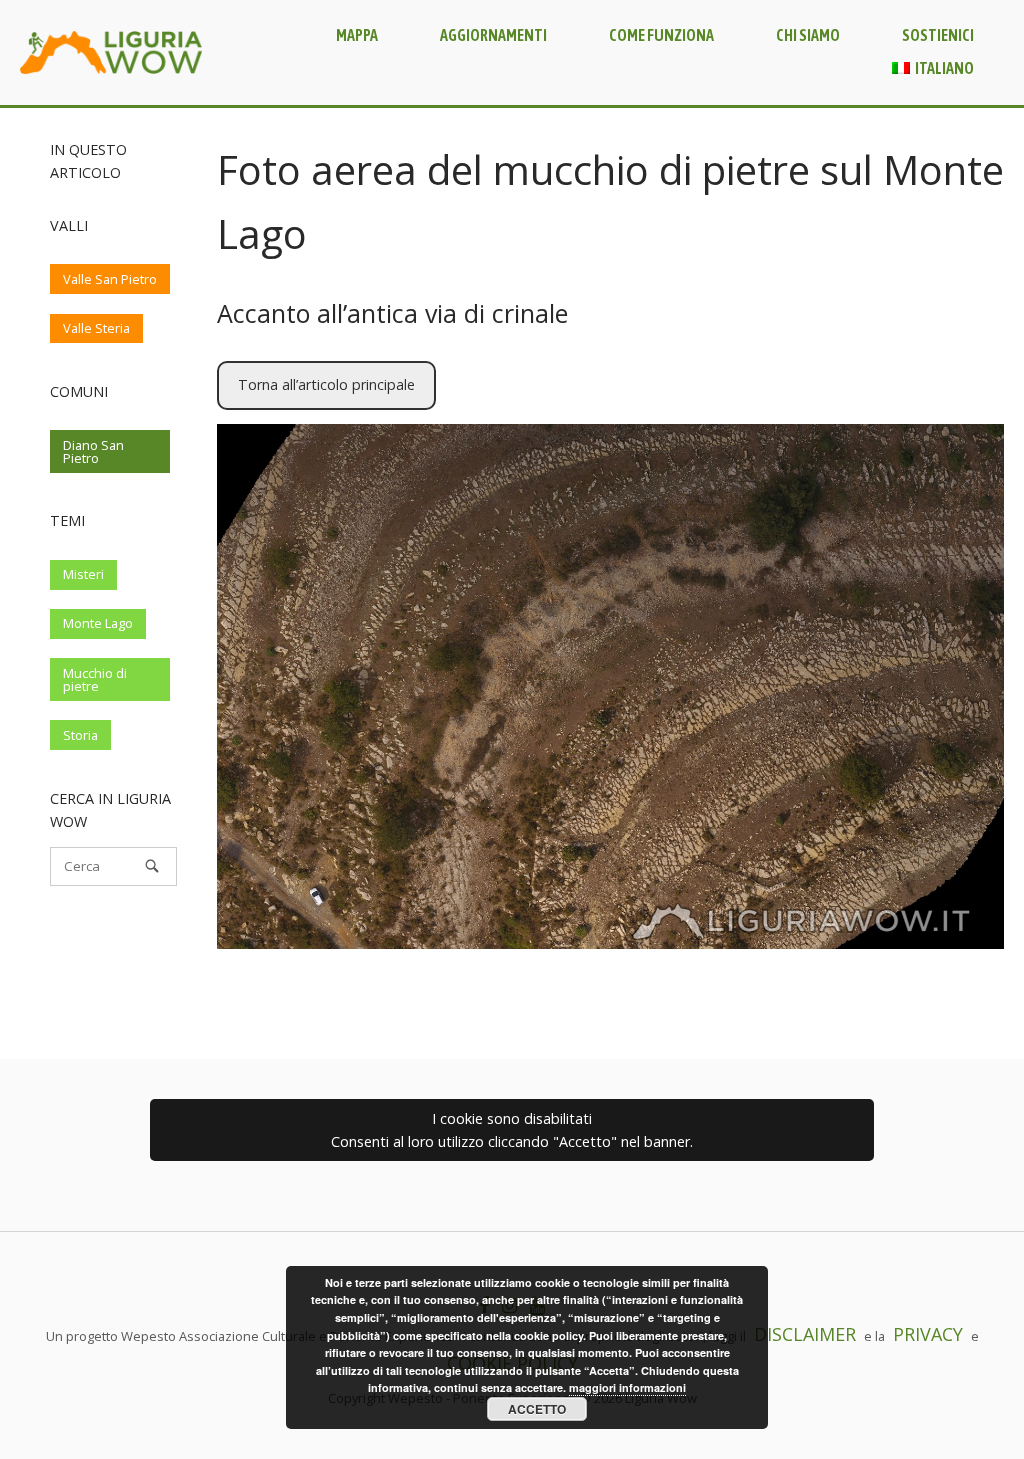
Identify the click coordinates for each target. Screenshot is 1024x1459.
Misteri (83, 574)
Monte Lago (98, 623)
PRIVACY (928, 1334)
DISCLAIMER (805, 1334)
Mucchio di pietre (95, 679)
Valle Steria (96, 328)
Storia (80, 735)
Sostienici (938, 35)
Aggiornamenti (493, 35)
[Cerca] (152, 866)
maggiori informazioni (627, 1387)
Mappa (357, 35)
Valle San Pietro (110, 279)
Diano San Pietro (93, 451)
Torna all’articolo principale (326, 384)
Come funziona (661, 35)
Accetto (537, 1409)
